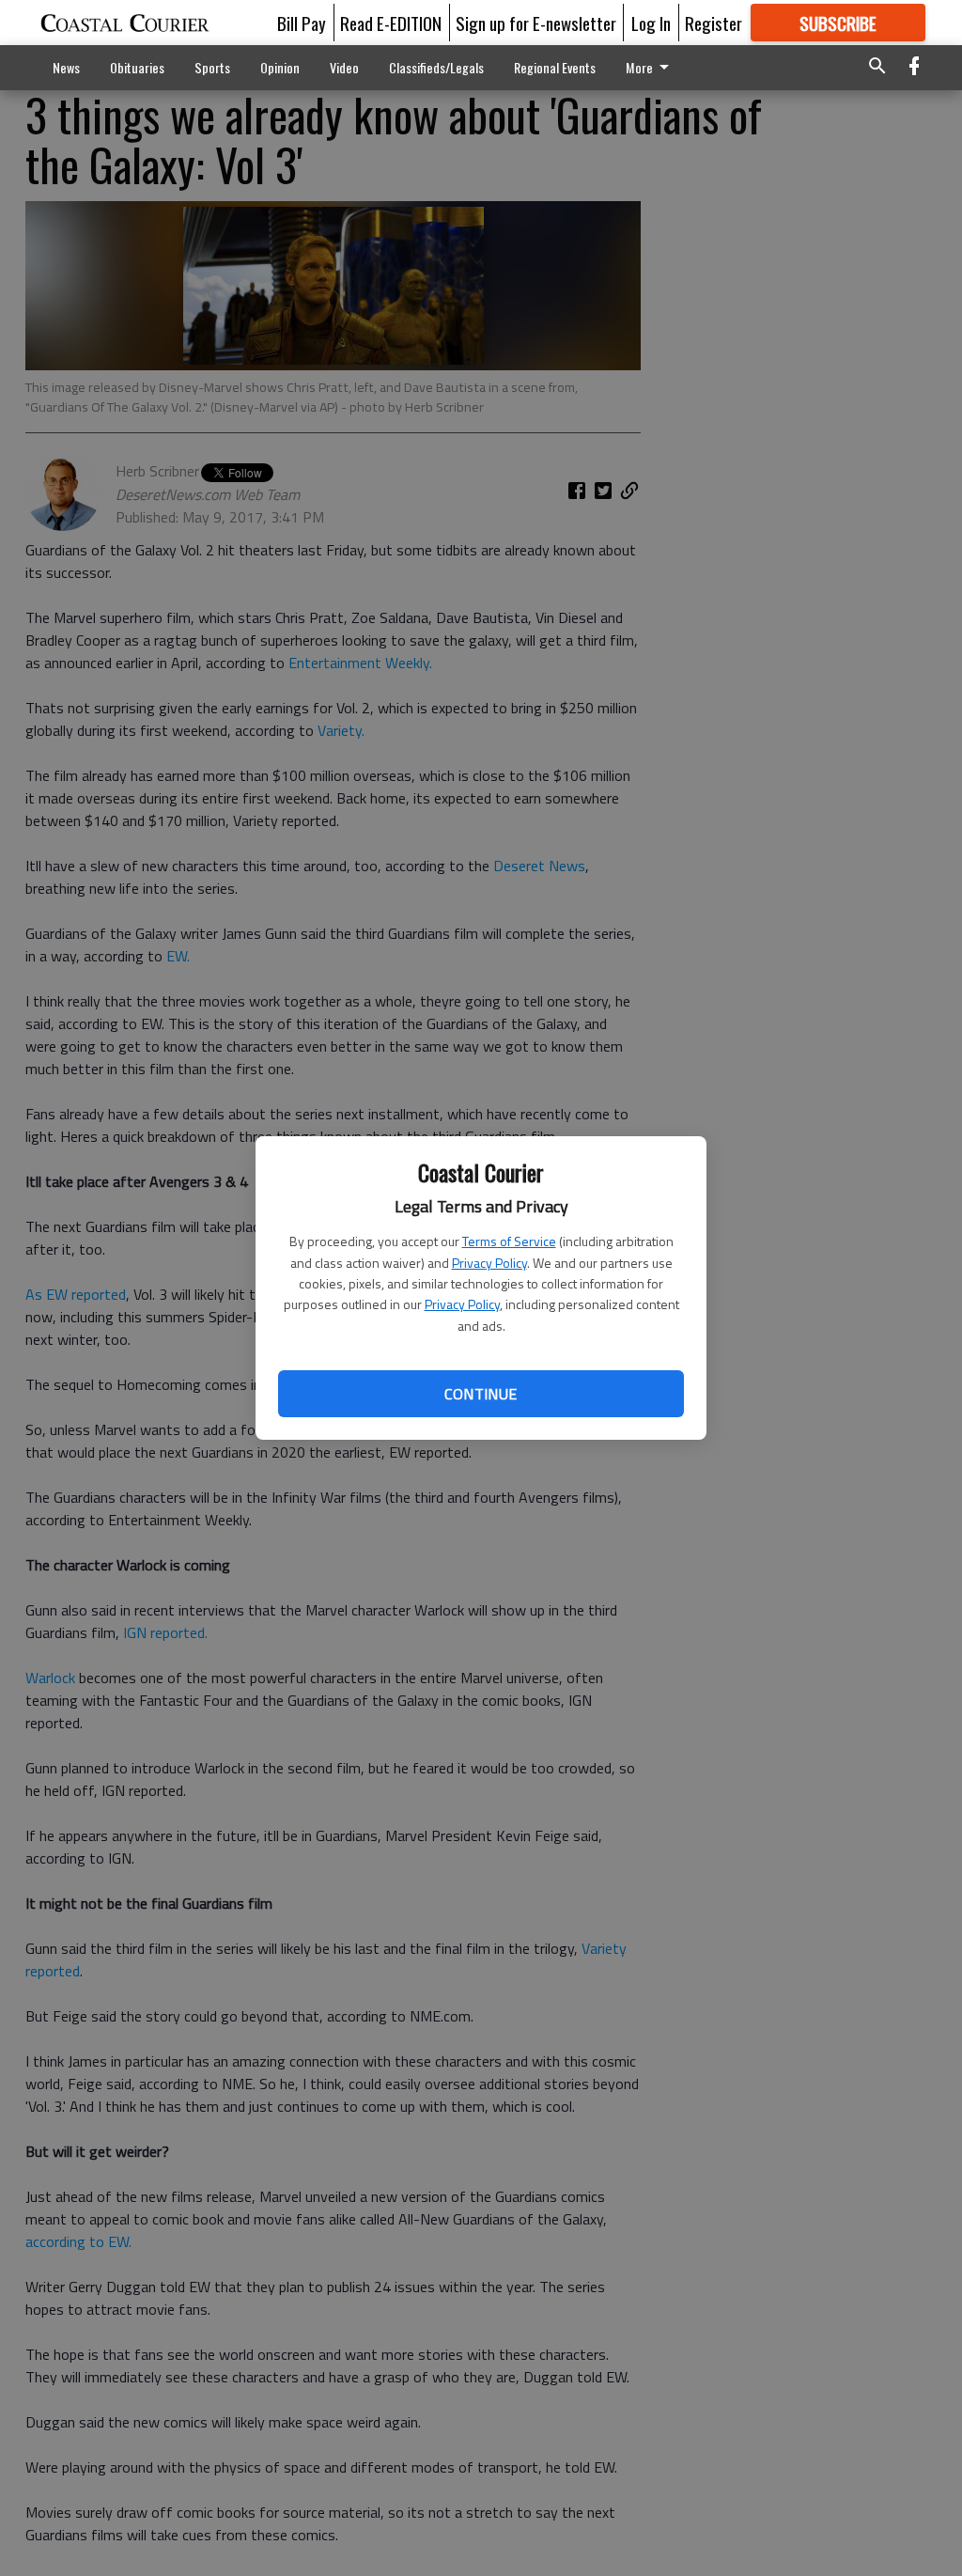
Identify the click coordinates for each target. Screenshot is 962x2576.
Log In (651, 23)
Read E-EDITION (391, 23)
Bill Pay (302, 23)
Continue (481, 1394)
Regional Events (555, 67)
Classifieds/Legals (436, 67)
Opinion (280, 67)
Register (714, 23)
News (66, 67)
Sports (212, 67)
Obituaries (137, 67)
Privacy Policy (489, 1263)
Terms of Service (509, 1241)
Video (344, 67)
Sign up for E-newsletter (536, 23)
